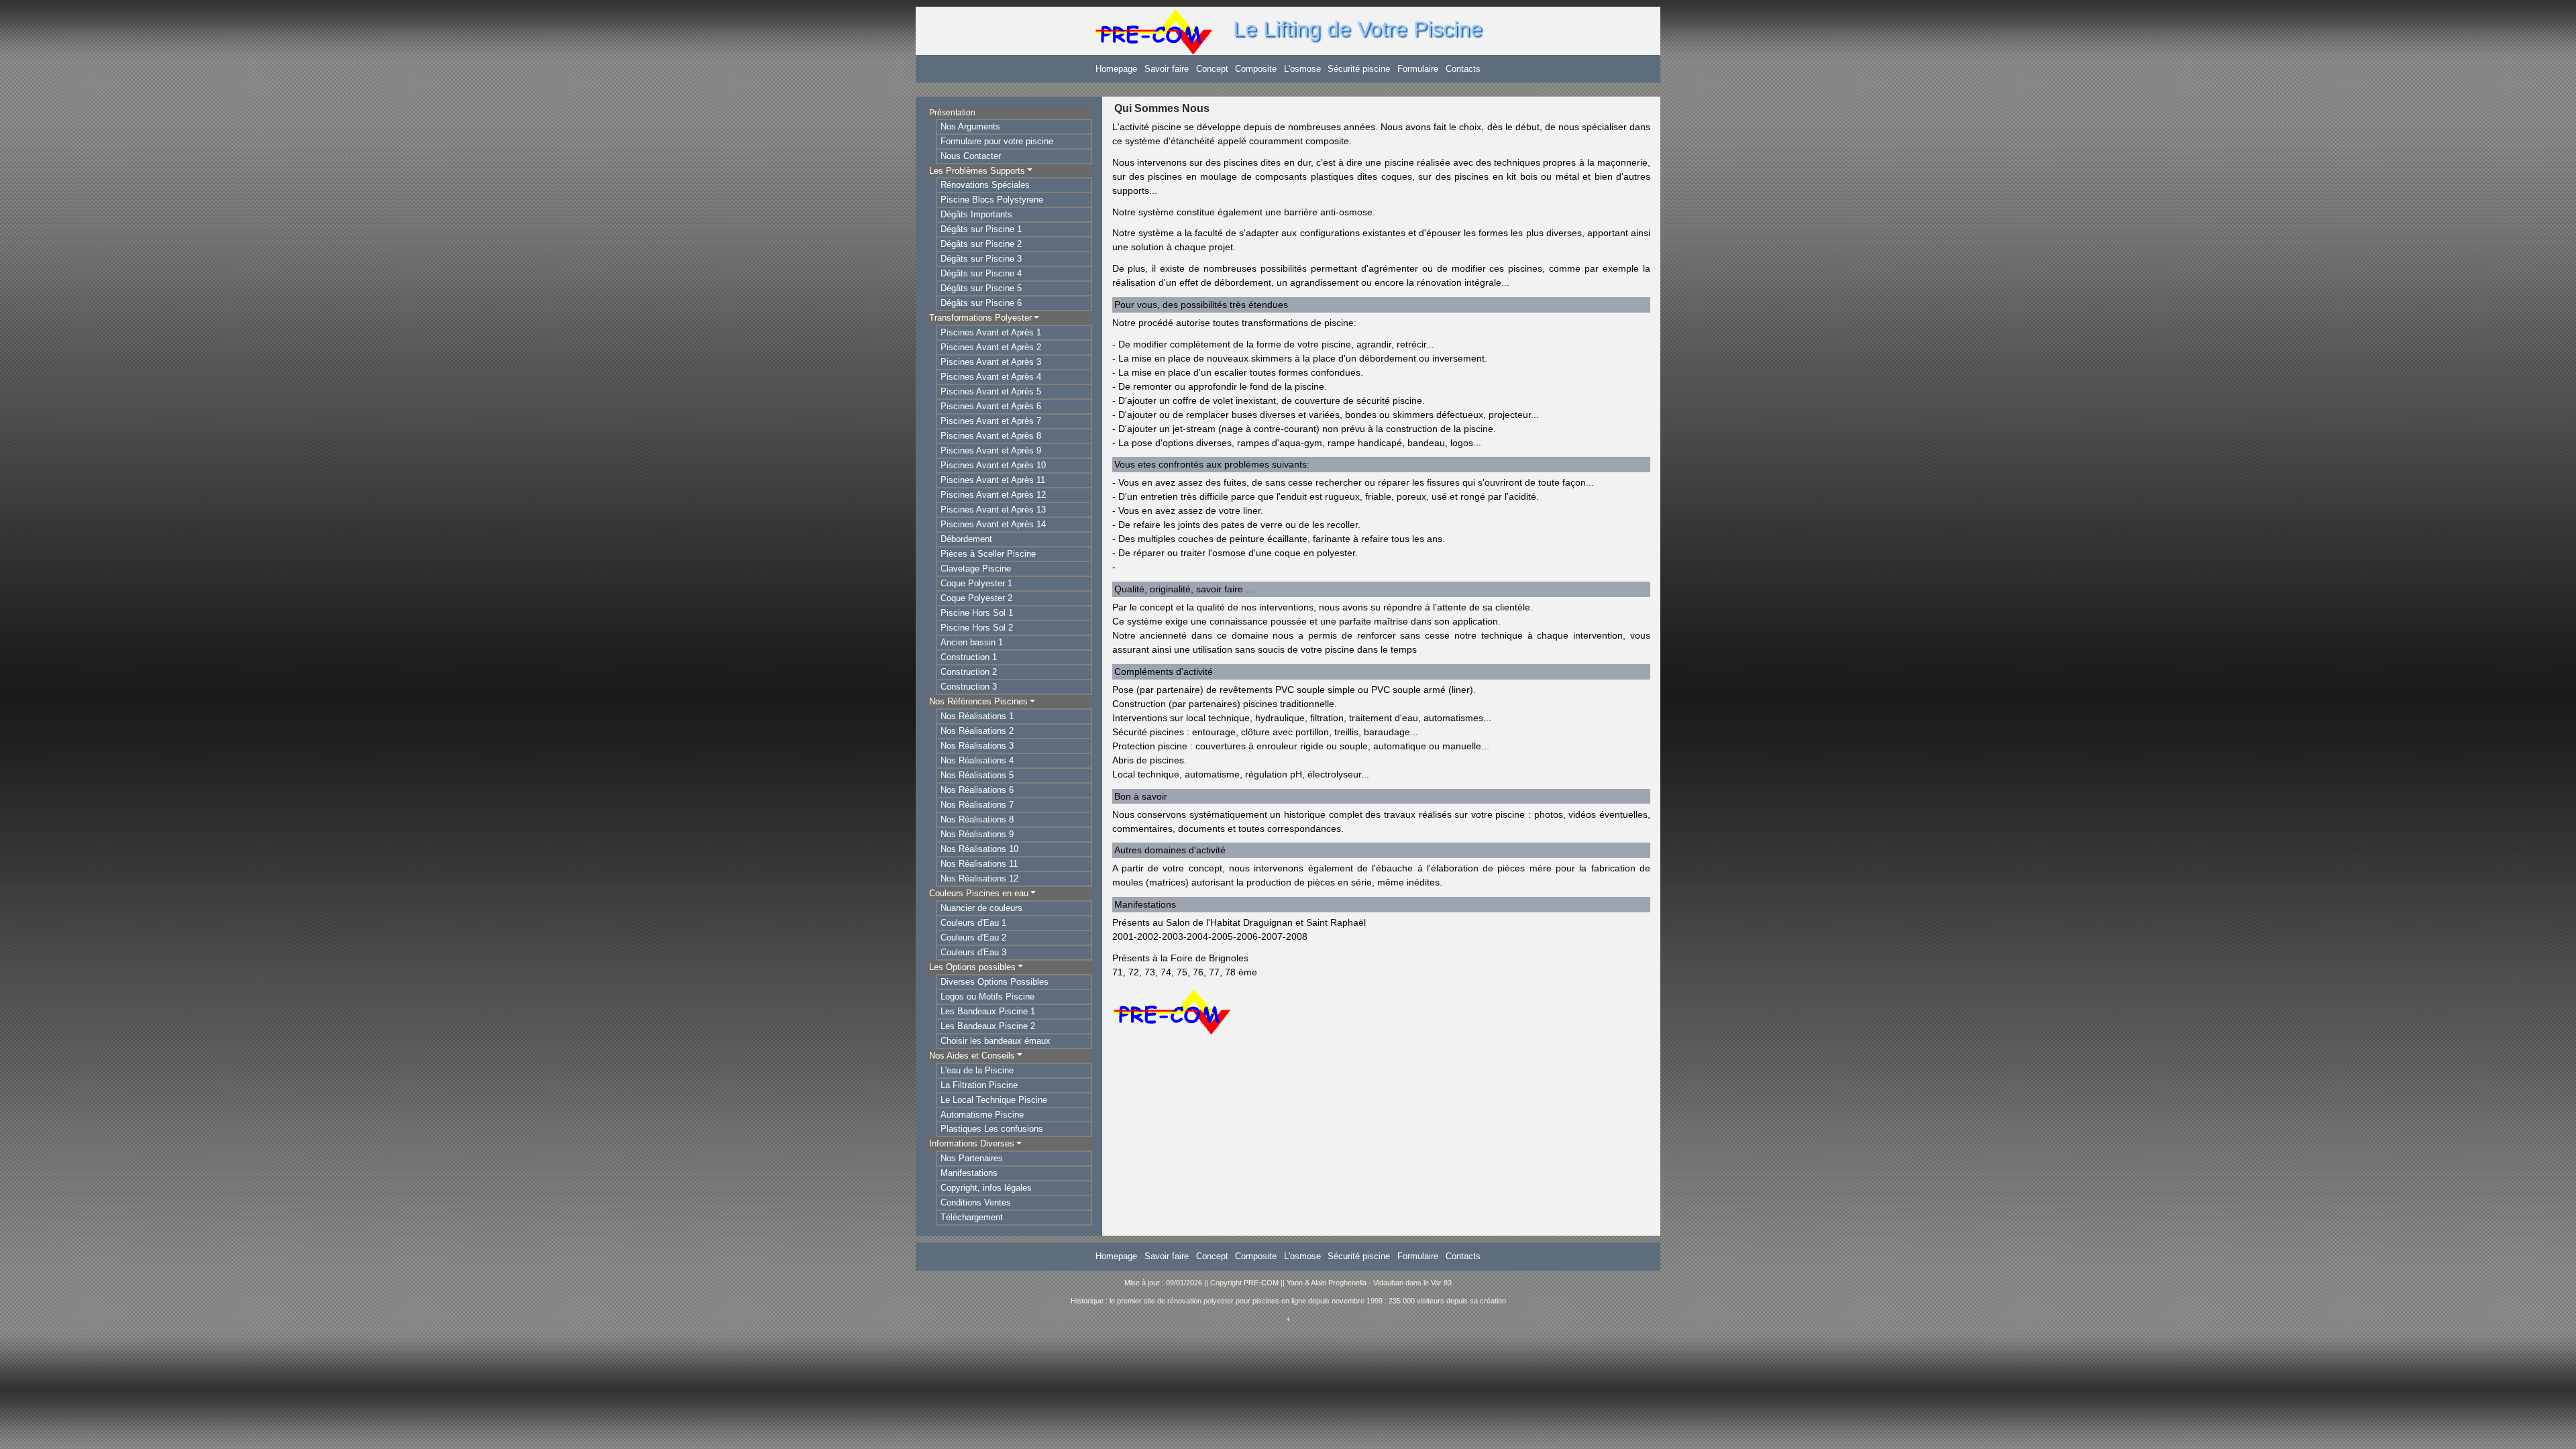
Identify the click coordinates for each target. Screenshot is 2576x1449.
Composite (1256, 69)
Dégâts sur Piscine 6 (981, 303)
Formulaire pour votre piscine (997, 141)
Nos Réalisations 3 (977, 746)
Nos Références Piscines (978, 701)
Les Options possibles (972, 967)
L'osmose (1302, 69)
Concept (1212, 69)
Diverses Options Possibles (995, 982)
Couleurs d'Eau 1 (973, 923)
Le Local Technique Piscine (994, 1100)
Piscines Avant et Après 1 (991, 332)
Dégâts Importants (976, 214)
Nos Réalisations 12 (979, 878)
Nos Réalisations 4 (977, 760)
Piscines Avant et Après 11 (993, 480)
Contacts (1463, 69)
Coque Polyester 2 (976, 598)
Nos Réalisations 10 (979, 849)
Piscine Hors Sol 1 (977, 613)
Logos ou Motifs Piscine (987, 997)
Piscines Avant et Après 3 (991, 362)
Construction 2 (969, 672)
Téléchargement (972, 1217)
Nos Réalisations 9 (977, 834)
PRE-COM (1261, 1283)
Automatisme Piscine (982, 1115)
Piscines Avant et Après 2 (991, 347)
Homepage (1116, 69)
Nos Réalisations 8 (977, 819)
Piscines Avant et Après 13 (993, 509)
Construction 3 (969, 687)
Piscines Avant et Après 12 (993, 495)
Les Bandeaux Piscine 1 (988, 1011)
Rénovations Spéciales (985, 185)
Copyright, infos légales (986, 1188)
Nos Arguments (970, 126)
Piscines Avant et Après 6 (991, 406)
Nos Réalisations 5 (977, 775)
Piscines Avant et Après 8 (991, 436)
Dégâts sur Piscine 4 (981, 273)
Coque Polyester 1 (976, 583)
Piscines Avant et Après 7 (991, 421)
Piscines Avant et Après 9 (991, 450)
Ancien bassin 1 (972, 642)
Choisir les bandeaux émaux (996, 1041)
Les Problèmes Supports (977, 171)
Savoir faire (1167, 69)
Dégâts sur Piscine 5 (981, 288)
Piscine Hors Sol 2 (977, 628)
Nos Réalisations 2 (977, 731)
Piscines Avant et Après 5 (991, 391)
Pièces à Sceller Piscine (988, 554)
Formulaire (1418, 69)
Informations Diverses (972, 1143)
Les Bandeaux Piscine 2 (988, 1026)
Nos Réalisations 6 (977, 790)
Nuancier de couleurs (981, 908)
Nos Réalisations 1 (977, 716)
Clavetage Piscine (976, 569)
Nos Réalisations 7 (977, 805)
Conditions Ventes (976, 1202)
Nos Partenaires (972, 1158)
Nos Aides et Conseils (972, 1056)
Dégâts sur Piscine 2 (981, 244)
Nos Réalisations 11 (979, 864)
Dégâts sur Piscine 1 (981, 229)
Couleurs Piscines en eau (979, 893)
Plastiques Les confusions (992, 1129)
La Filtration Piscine (979, 1085)
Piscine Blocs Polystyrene (992, 200)
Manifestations (969, 1173)
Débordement (966, 539)
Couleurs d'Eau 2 (973, 937)
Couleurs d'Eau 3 (973, 952)
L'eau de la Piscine (977, 1070)
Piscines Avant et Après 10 (993, 465)
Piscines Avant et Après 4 (991, 377)
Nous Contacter (971, 156)
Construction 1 (969, 657)
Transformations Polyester (980, 318)
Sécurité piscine (1359, 69)
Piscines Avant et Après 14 (993, 524)
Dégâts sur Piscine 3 (981, 259)
